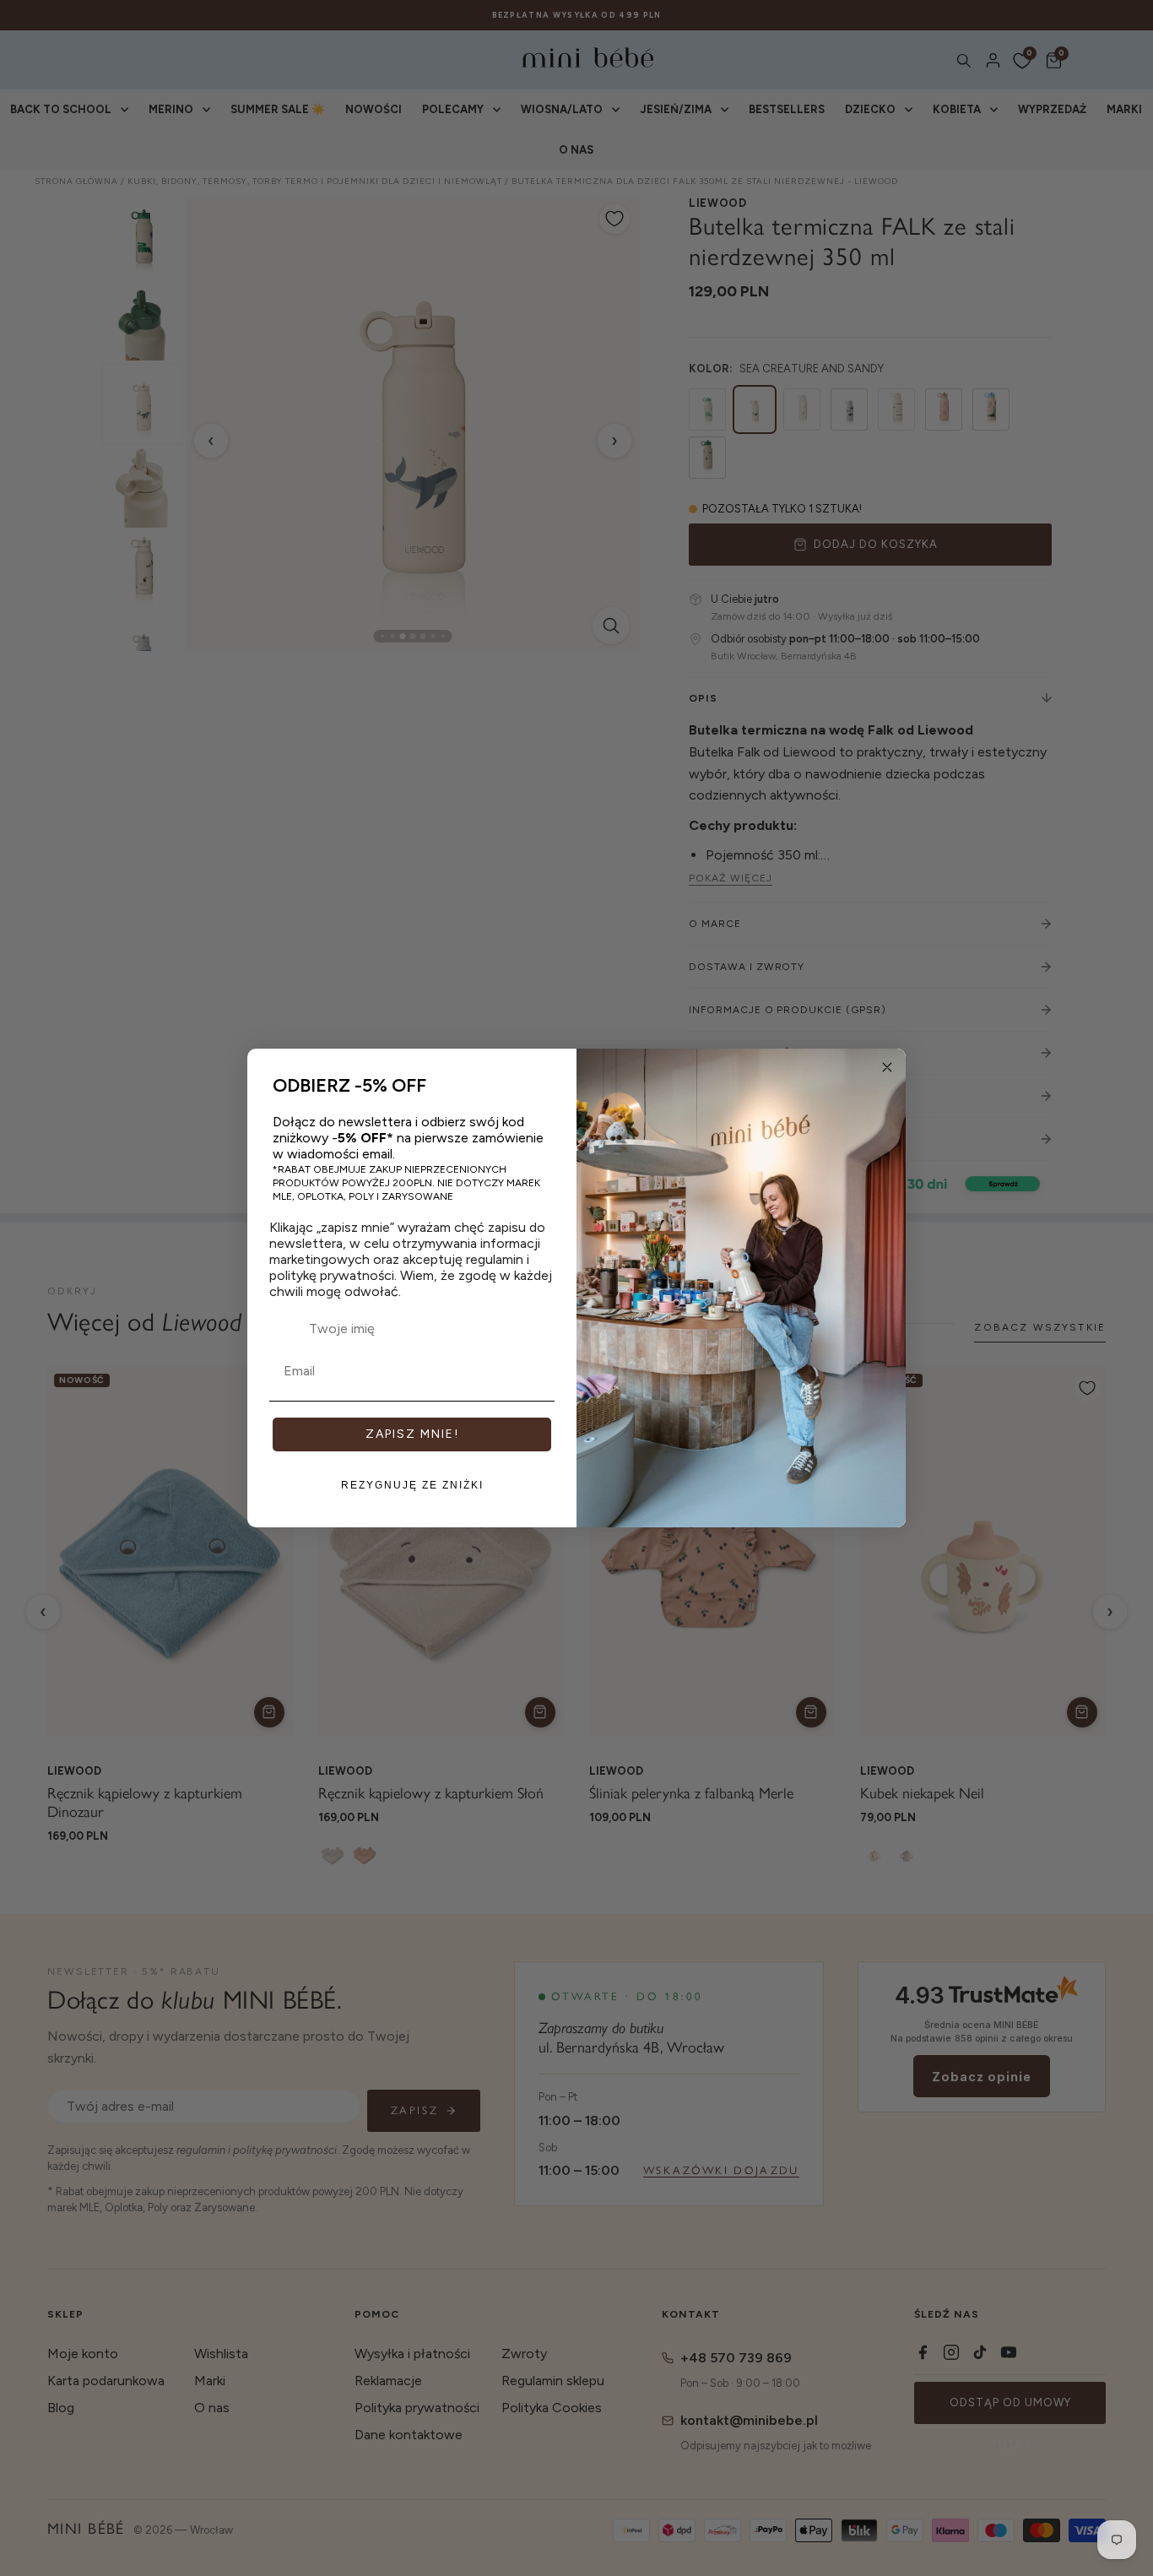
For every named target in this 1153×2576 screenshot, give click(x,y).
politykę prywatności (332, 1275)
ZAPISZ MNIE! (412, 1434)
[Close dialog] (887, 1067)
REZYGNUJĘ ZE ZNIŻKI (412, 1485)
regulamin (495, 1259)
